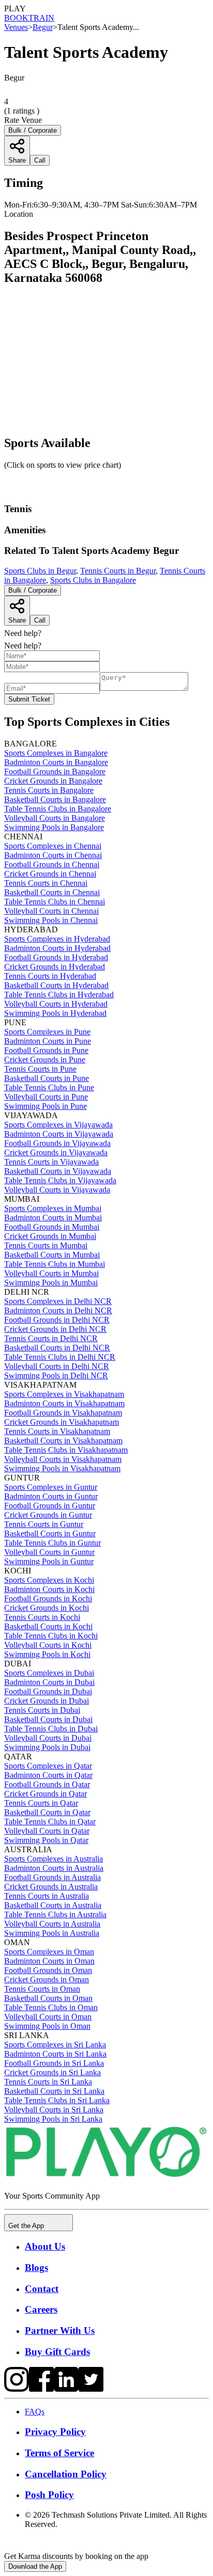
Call (40, 620)
